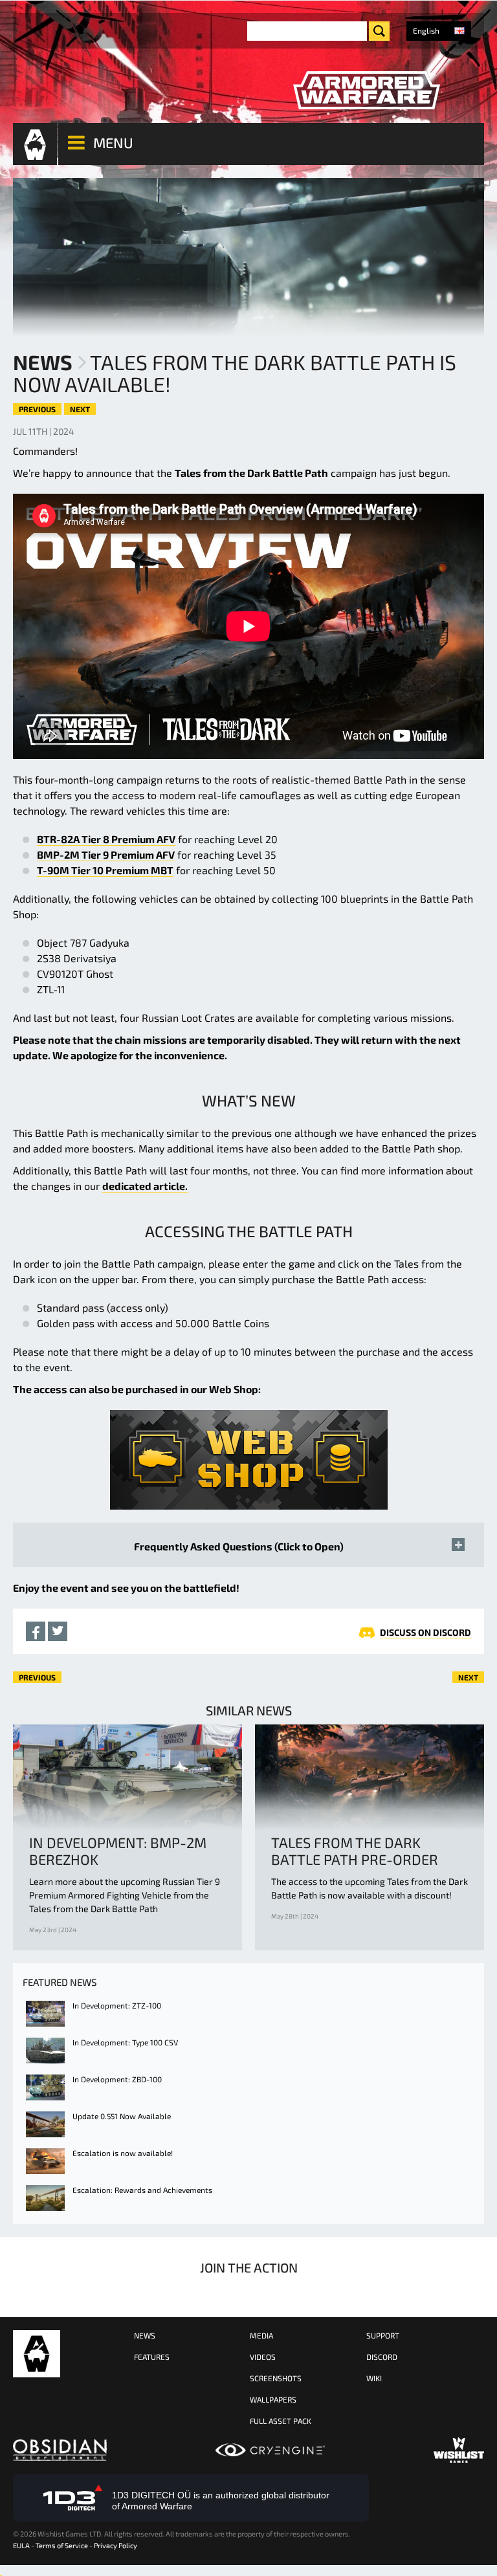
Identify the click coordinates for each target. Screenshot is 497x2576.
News (43, 362)
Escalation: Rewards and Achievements (142, 2190)
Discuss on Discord (425, 1632)
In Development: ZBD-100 (117, 2079)
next (80, 409)
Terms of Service (62, 2545)
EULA (21, 2545)
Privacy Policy (116, 2545)
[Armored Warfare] (366, 91)
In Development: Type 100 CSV (125, 2042)
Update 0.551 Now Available (122, 2116)
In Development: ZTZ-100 (117, 2005)
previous (37, 409)
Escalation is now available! (123, 2153)
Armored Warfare (37, 2354)
